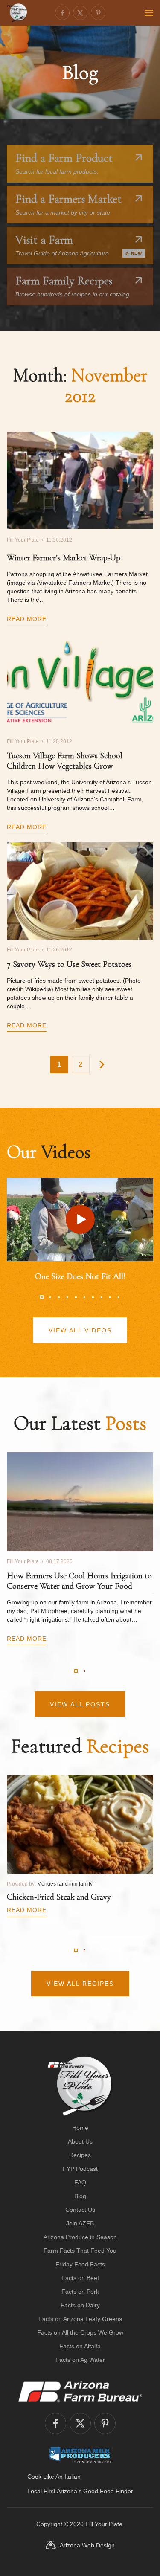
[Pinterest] (98, 13)
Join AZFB (80, 2223)
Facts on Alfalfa (80, 2346)
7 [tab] (93, 1297)
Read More (27, 619)
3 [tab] (59, 1297)
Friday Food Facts (80, 2264)
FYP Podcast (80, 2169)
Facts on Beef (80, 2278)
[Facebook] (62, 13)
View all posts (80, 1704)
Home (80, 2128)
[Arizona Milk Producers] (80, 2455)
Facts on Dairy (80, 2305)
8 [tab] (102, 1297)
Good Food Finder (108, 2491)
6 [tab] (84, 1297)
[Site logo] (80, 2086)
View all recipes (80, 1984)
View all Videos (80, 1330)
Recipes (80, 2155)
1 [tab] (42, 1297)
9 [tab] (110, 1297)
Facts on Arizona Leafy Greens (80, 2319)
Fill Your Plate (104, 2524)
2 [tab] (50, 1297)
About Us (80, 2141)
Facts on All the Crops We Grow (80, 2332)
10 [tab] (119, 1297)
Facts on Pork (80, 2292)
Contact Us (80, 2210)
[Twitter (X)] (80, 13)
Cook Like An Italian (54, 2477)
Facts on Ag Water (80, 2360)
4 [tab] (67, 1297)
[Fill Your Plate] (17, 13)
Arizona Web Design (87, 2545)
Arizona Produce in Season (80, 2237)
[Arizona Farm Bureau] (80, 2391)
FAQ (80, 2182)
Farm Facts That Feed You (80, 2251)
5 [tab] (76, 1297)
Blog (80, 2196)
